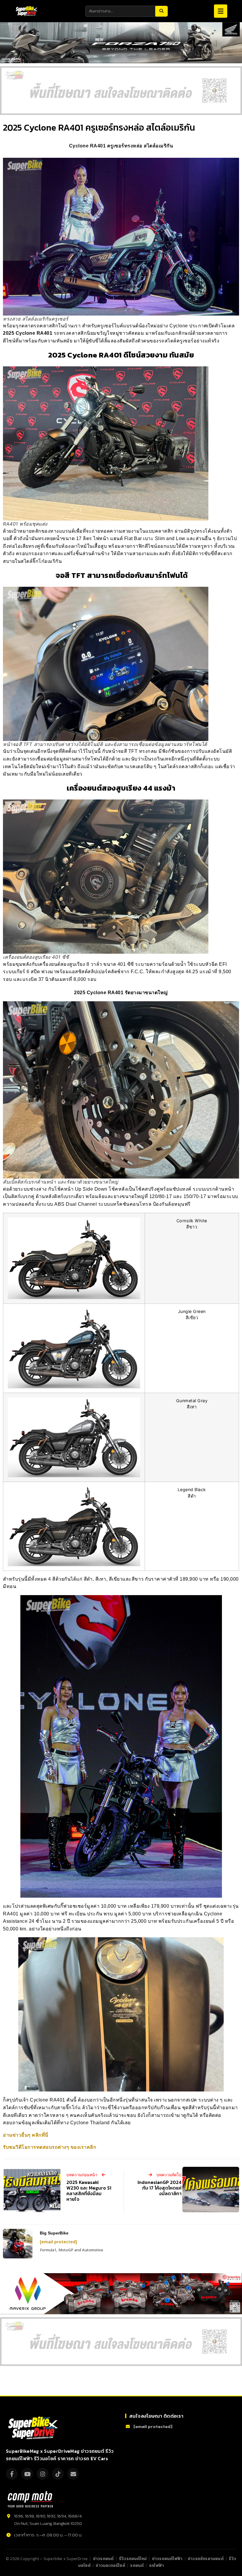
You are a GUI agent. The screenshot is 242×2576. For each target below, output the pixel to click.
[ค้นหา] (161, 11)
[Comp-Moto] (30, 2499)
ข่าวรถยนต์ (103, 2559)
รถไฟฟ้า (156, 2565)
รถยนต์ (137, 2565)
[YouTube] (27, 2474)
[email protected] (58, 2242)
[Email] (73, 2474)
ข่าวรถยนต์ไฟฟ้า (167, 2559)
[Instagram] (42, 2474)
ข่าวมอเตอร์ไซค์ (110, 2565)
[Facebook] (12, 2474)
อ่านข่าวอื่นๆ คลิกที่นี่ (26, 2135)
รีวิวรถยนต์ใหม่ (133, 2559)
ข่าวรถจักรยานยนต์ (206, 2559)
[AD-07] (121, 91)
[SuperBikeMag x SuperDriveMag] (34, 2428)
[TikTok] (58, 2474)
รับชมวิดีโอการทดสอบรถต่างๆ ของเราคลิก (50, 2147)
